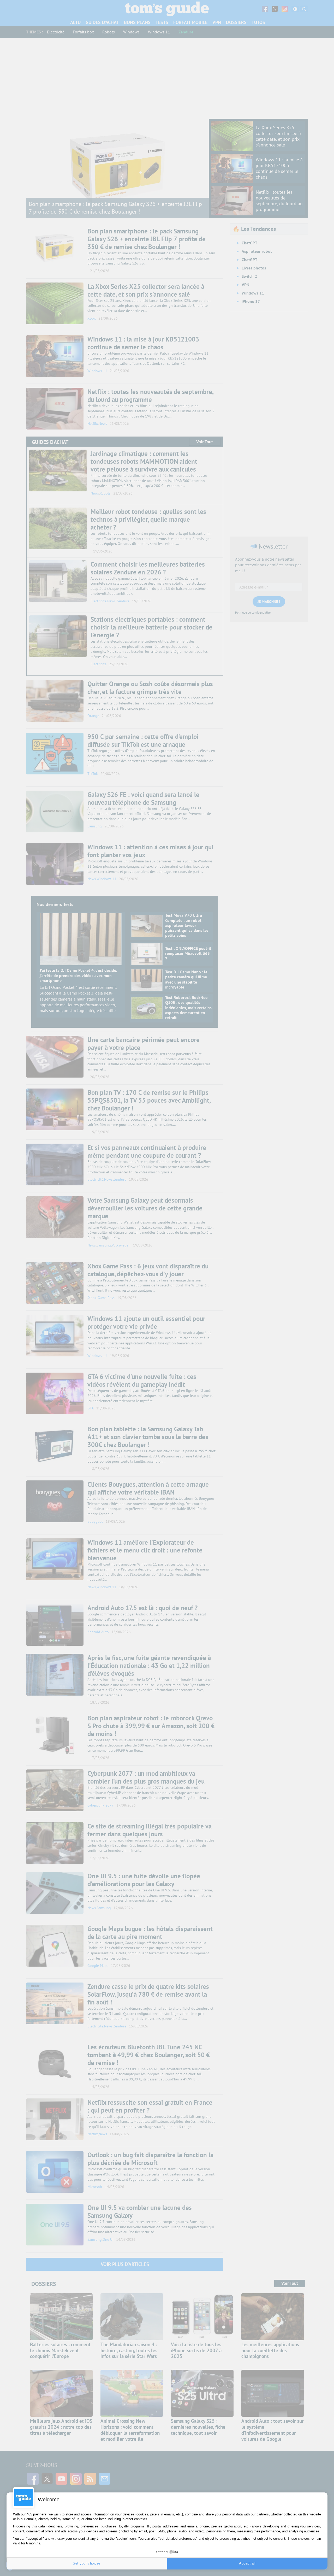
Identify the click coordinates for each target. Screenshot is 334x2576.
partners (40, 2514)
